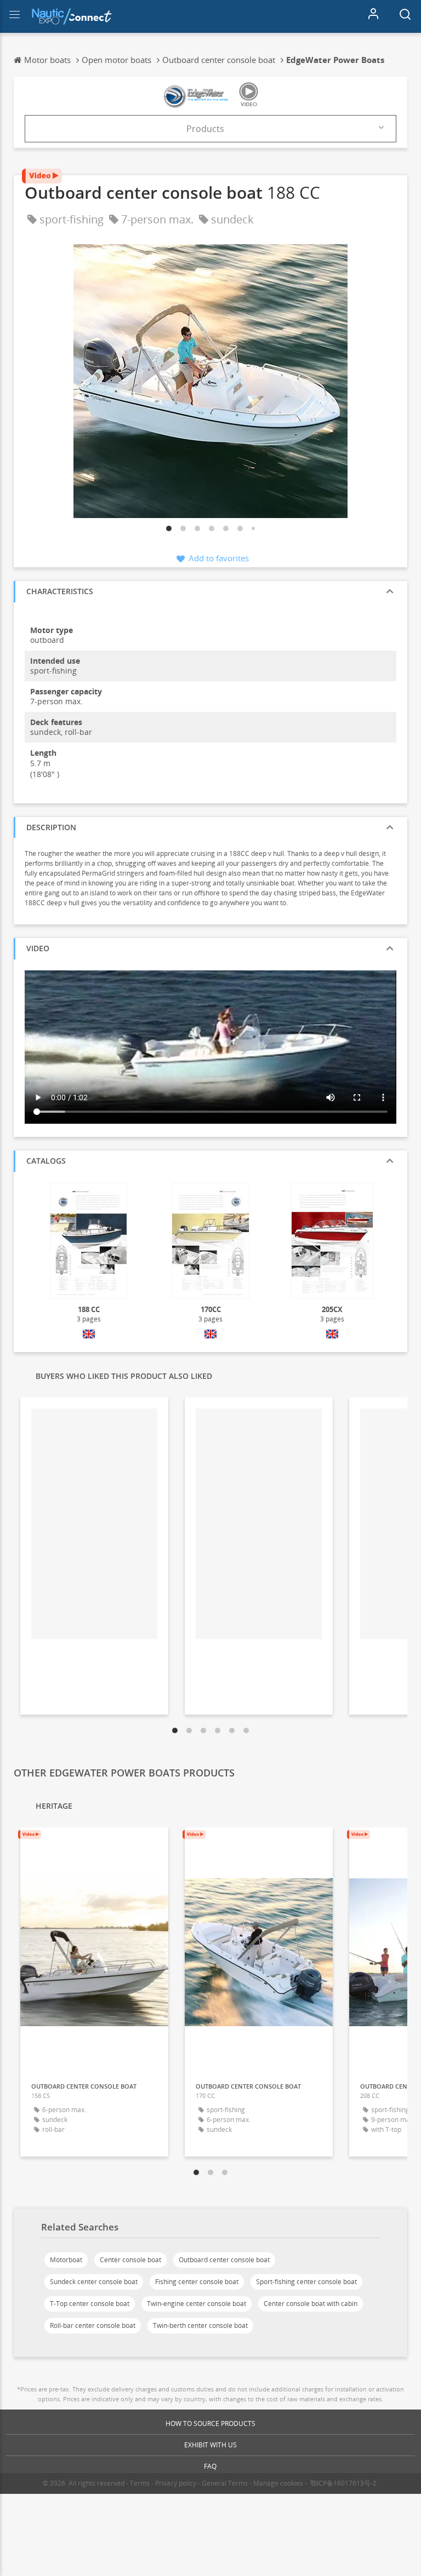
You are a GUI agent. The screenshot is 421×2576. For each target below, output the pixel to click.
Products (205, 129)
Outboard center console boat (224, 2260)
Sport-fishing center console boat (306, 2282)
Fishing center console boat (197, 2282)
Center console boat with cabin (311, 2304)
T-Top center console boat (90, 2304)
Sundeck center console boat (94, 2282)
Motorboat (66, 2260)
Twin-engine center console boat (197, 2304)
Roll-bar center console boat (93, 2325)
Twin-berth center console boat (200, 2325)
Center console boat (130, 2260)
